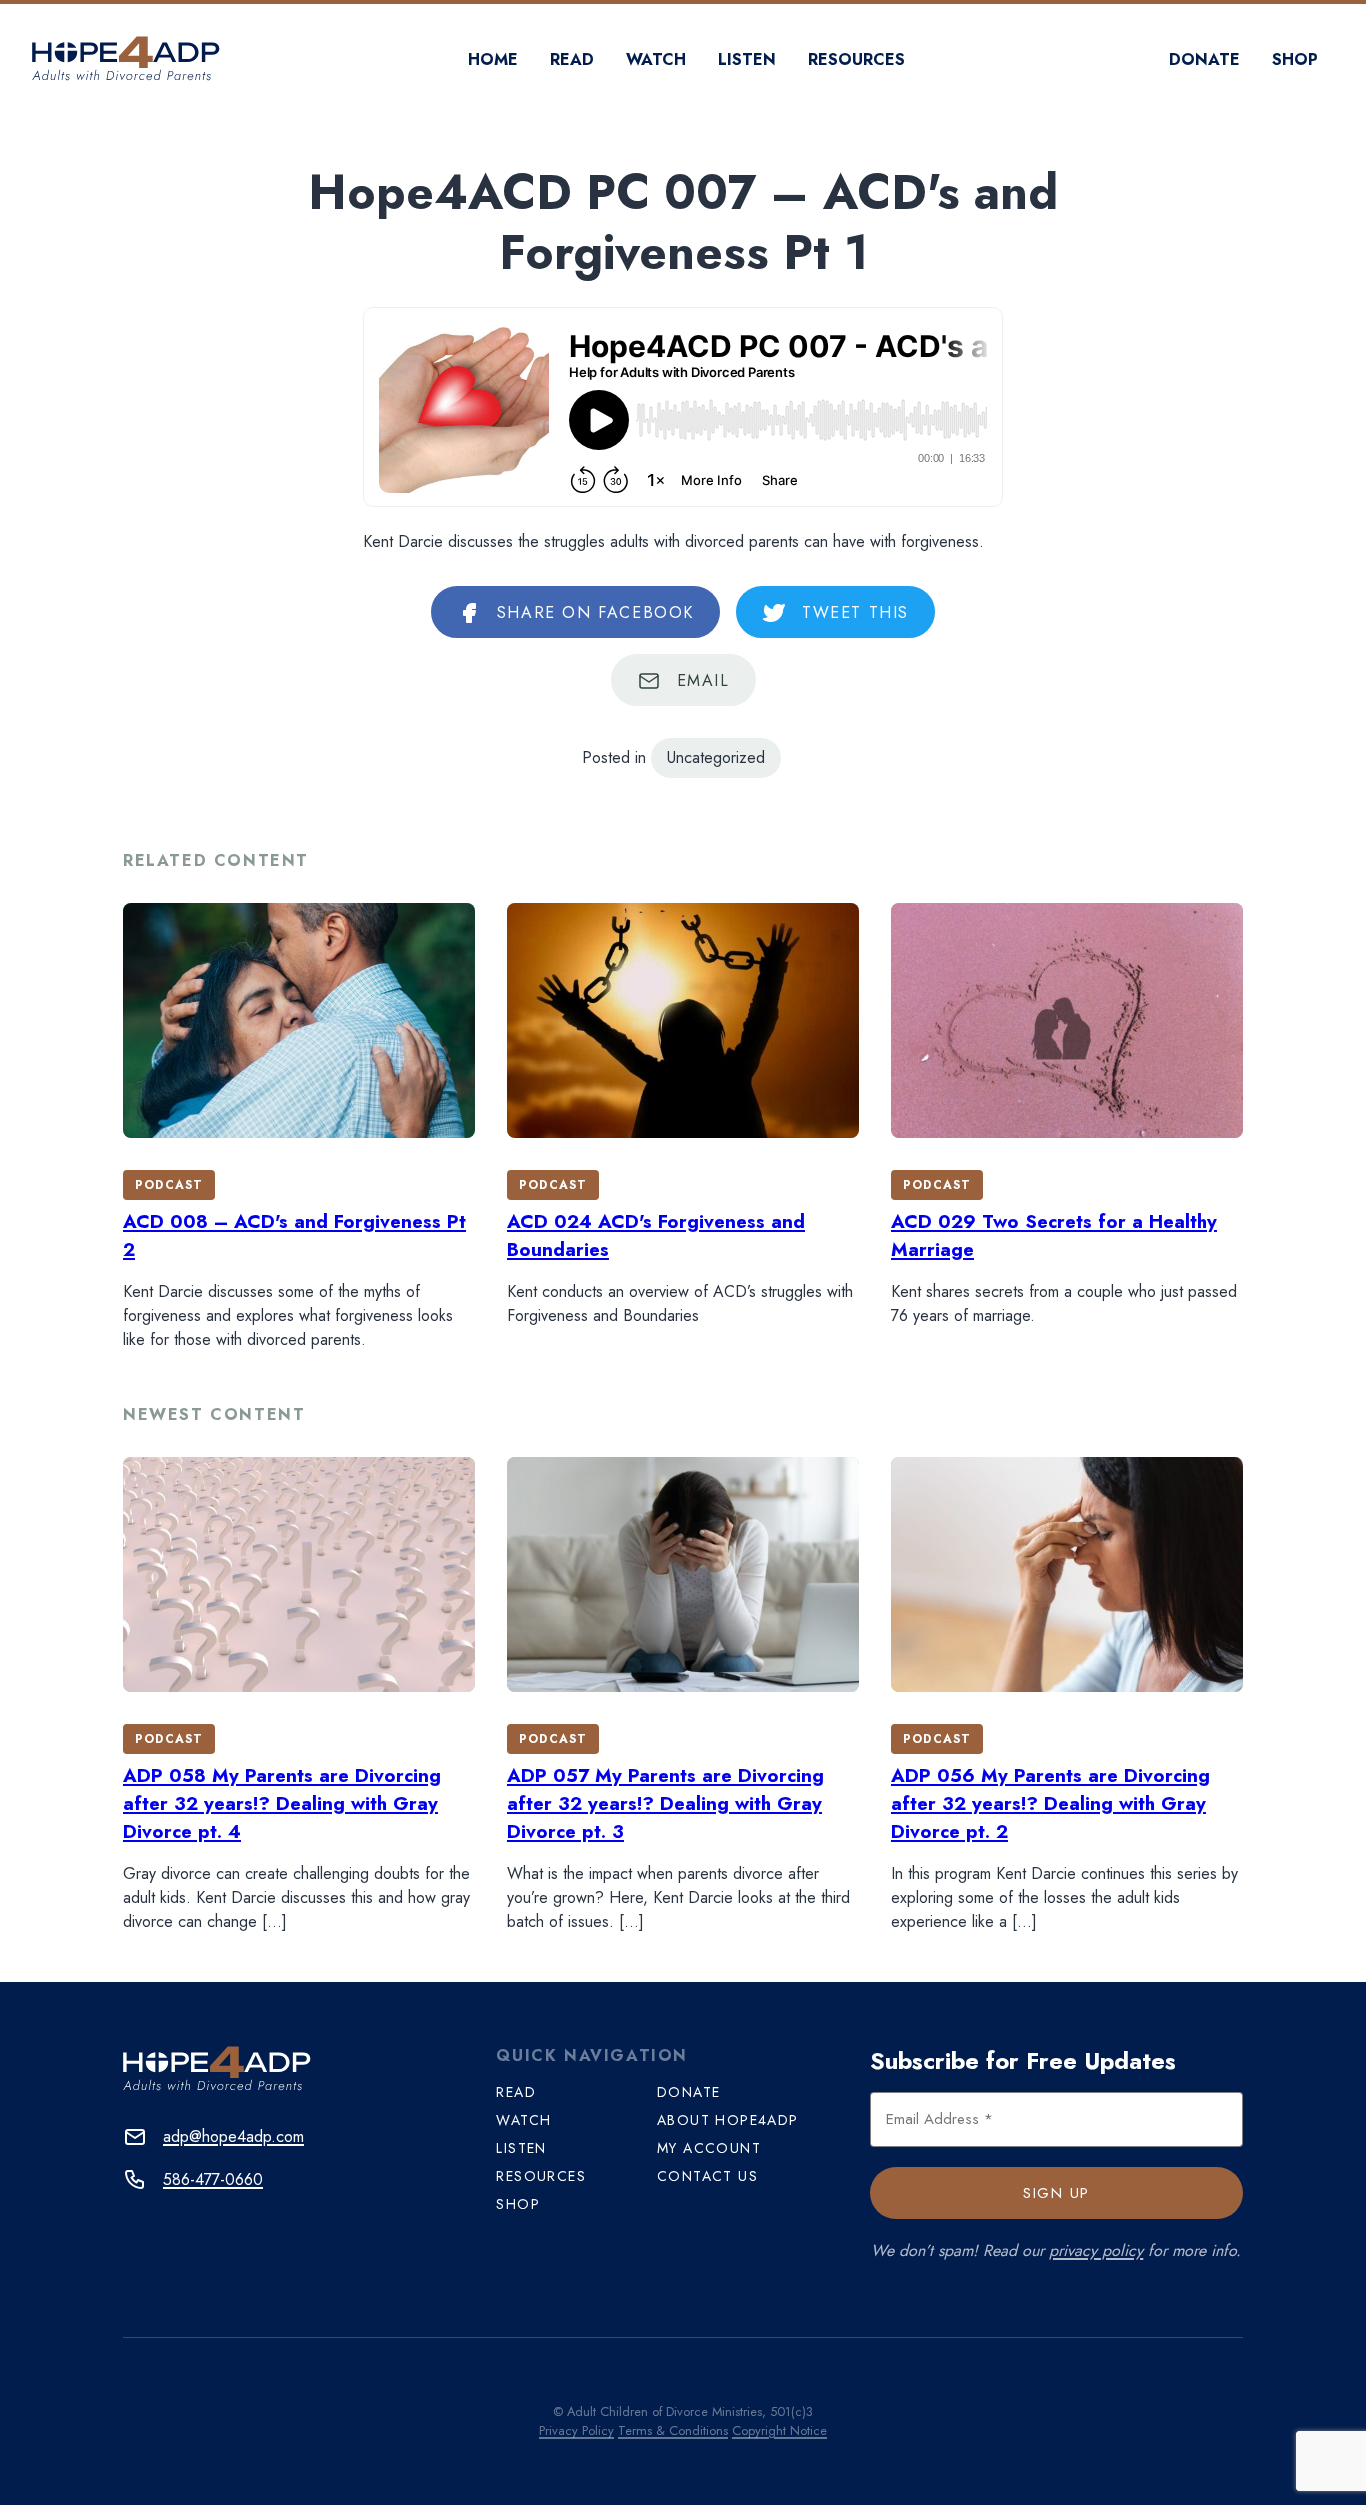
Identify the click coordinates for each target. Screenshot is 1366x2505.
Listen (747, 59)
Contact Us (707, 2176)
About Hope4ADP (728, 2120)
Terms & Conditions (673, 2430)
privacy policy (1096, 2250)
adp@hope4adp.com (233, 2136)
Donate (1204, 59)
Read (572, 59)
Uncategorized (716, 757)
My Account (709, 2148)
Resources (856, 59)
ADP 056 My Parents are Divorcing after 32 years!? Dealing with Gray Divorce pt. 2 (1050, 1803)
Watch (656, 59)
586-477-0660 (213, 2179)
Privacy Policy (576, 2430)
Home (493, 59)
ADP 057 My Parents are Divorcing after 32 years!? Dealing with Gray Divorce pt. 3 (665, 1803)
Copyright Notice (779, 2430)
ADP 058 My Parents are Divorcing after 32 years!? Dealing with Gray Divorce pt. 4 (282, 1803)
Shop (1295, 59)
